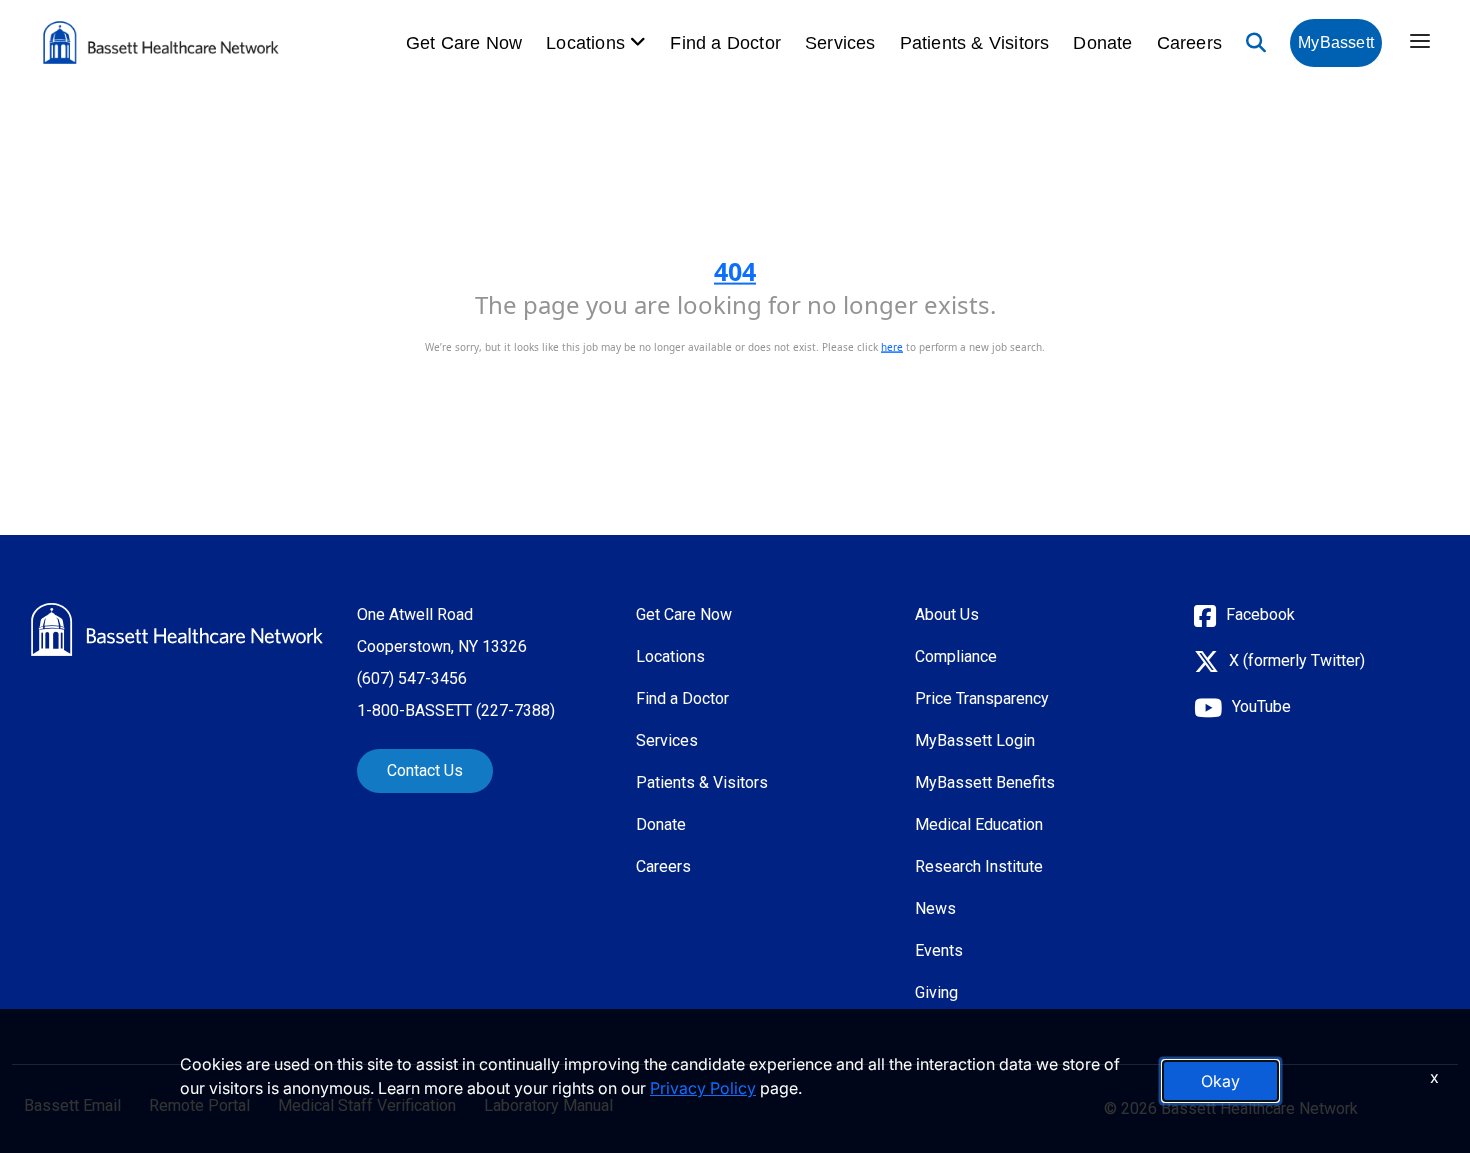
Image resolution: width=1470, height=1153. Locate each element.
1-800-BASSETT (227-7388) (456, 710)
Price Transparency (982, 698)
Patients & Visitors (975, 43)
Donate (1102, 43)
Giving (936, 992)
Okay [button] (1220, 1081)
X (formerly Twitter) (1297, 660)
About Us (947, 614)
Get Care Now (464, 43)
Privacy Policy (703, 1088)
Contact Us (425, 770)
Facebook (1260, 614)
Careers (1189, 43)
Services (840, 43)
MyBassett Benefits (985, 782)
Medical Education (979, 824)
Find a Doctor (725, 43)
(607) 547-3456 (412, 678)
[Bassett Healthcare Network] (177, 629)
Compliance (956, 656)
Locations (670, 656)
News (935, 908)
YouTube (1261, 706)
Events (939, 950)
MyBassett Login (975, 740)
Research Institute (979, 866)
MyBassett (1336, 42)
